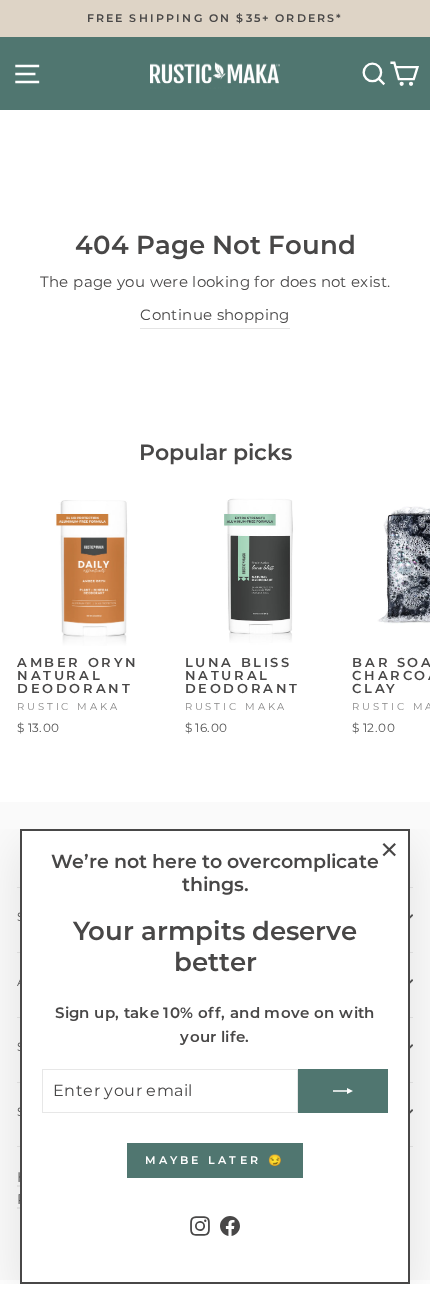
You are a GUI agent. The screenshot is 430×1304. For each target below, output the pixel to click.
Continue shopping (214, 315)
